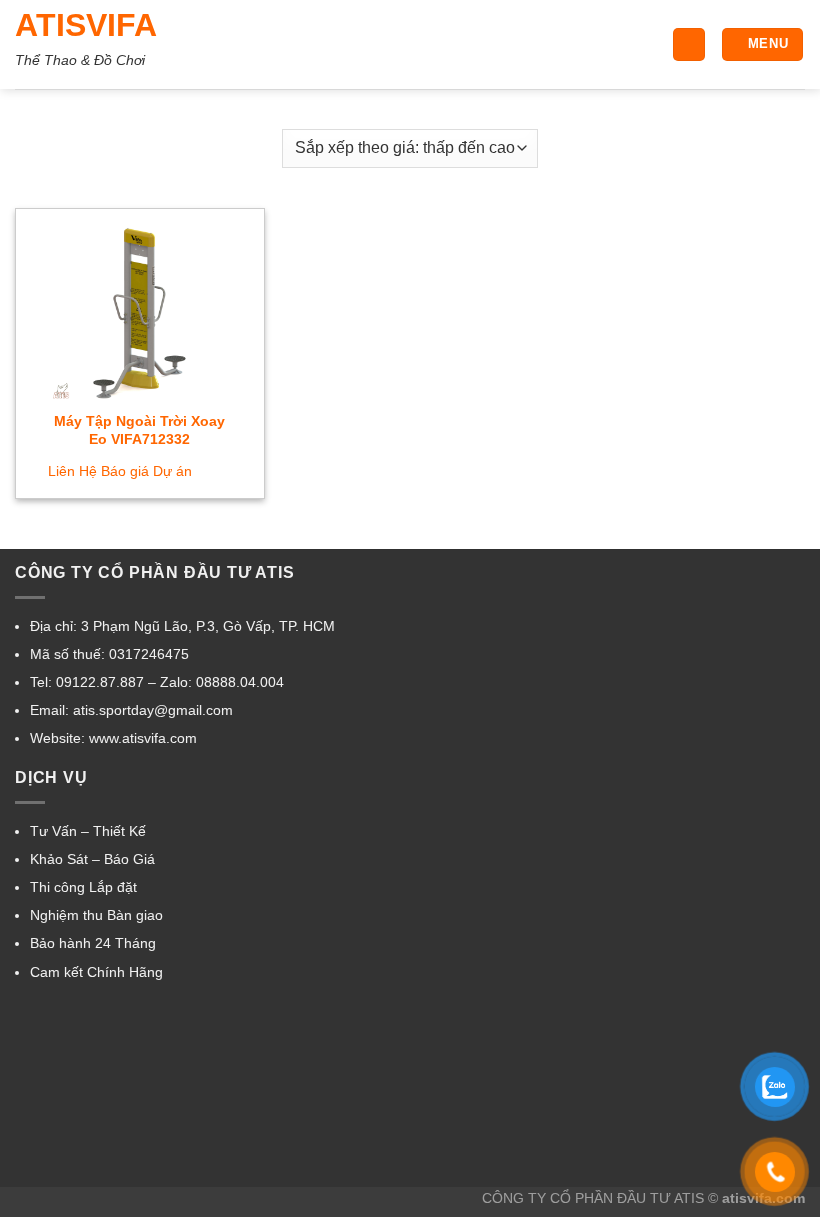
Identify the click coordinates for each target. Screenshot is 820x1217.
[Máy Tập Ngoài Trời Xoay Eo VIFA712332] (140, 311)
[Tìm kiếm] (689, 44)
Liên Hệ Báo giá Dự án (120, 471)
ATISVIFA (86, 25)
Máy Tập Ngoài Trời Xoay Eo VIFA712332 (139, 430)
